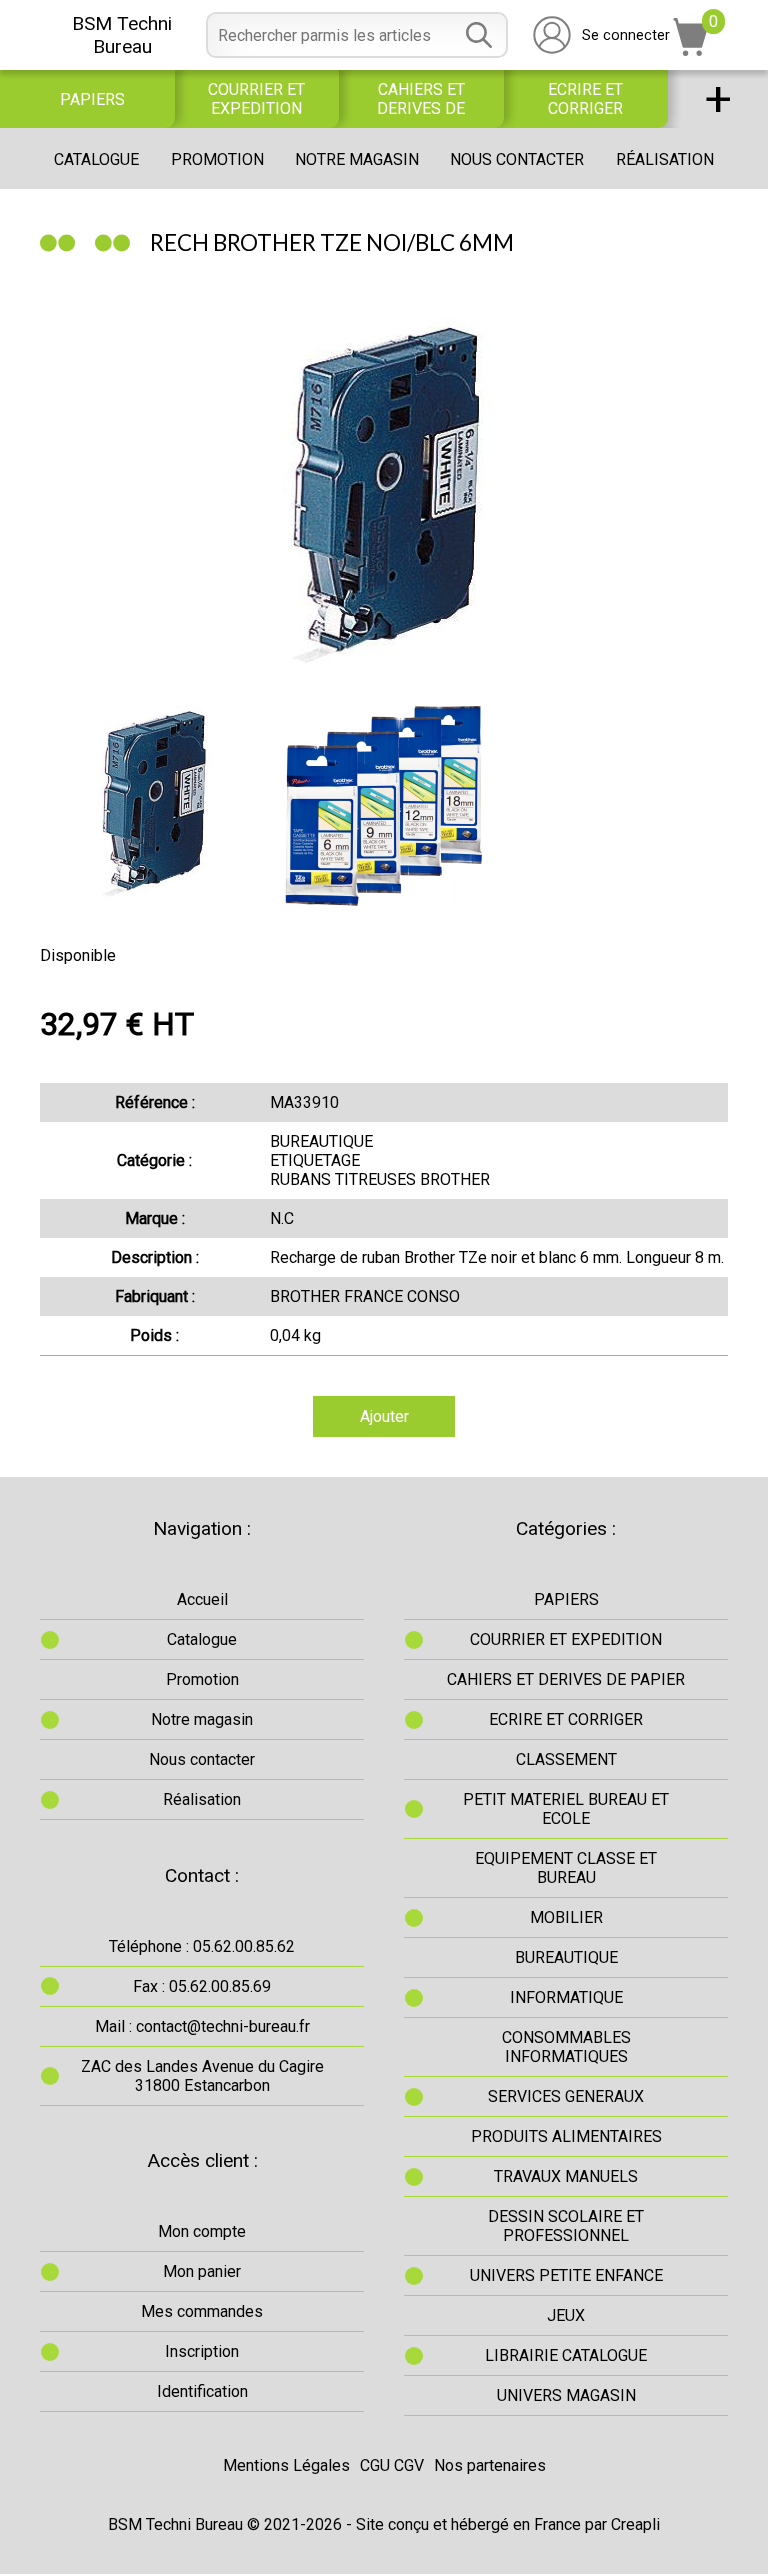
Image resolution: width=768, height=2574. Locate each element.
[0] (691, 50)
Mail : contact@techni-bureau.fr (202, 2026)
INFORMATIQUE (566, 1997)
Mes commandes (202, 2311)
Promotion (217, 159)
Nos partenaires (490, 2465)
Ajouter (384, 1416)
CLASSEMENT (566, 1759)
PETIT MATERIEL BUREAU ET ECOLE (566, 1809)
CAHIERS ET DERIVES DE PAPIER (421, 99)
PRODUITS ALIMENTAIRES (566, 2136)
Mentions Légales (286, 2465)
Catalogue (96, 159)
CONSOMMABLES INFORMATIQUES (566, 2047)
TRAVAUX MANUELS (566, 2176)
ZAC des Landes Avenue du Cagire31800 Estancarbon (202, 2076)
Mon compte (202, 2231)
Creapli (635, 2524)
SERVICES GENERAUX (566, 2096)
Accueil (202, 1599)
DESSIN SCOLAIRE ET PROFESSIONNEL (566, 2226)
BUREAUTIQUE (566, 1957)
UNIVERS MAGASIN (566, 2395)
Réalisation (665, 159)
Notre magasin (357, 159)
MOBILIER (566, 1917)
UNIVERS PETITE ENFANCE (566, 2275)
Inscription (202, 2351)
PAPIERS (92, 99)
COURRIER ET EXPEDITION (256, 99)
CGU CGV (392, 2465)
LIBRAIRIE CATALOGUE (566, 2355)
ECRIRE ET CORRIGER (585, 99)
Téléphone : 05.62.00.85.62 (202, 1946)
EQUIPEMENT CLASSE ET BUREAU (566, 1868)
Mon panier (202, 2271)
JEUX (566, 2315)
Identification (202, 2391)
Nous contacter (517, 159)
